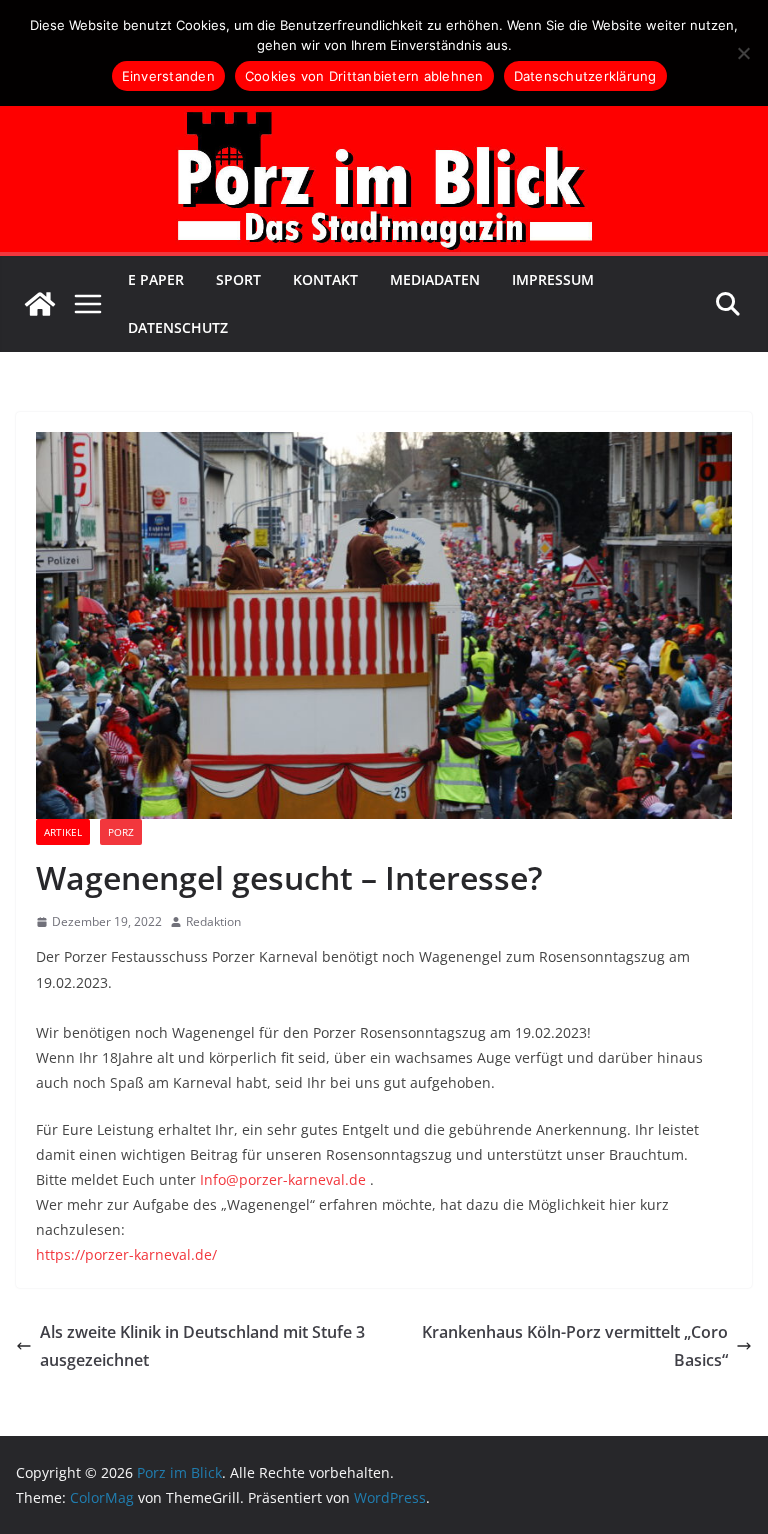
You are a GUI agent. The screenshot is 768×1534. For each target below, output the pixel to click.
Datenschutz (178, 327)
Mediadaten (435, 279)
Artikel (63, 832)
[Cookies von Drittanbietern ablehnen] (743, 53)
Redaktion (213, 921)
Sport (238, 279)
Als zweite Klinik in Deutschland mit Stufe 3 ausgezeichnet (202, 1346)
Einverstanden (168, 76)
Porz (121, 832)
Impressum (553, 279)
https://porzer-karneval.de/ (126, 1254)
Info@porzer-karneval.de (283, 1179)
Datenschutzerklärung (585, 76)
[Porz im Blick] (40, 304)
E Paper (156, 279)
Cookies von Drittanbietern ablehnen (364, 76)
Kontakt (325, 279)
